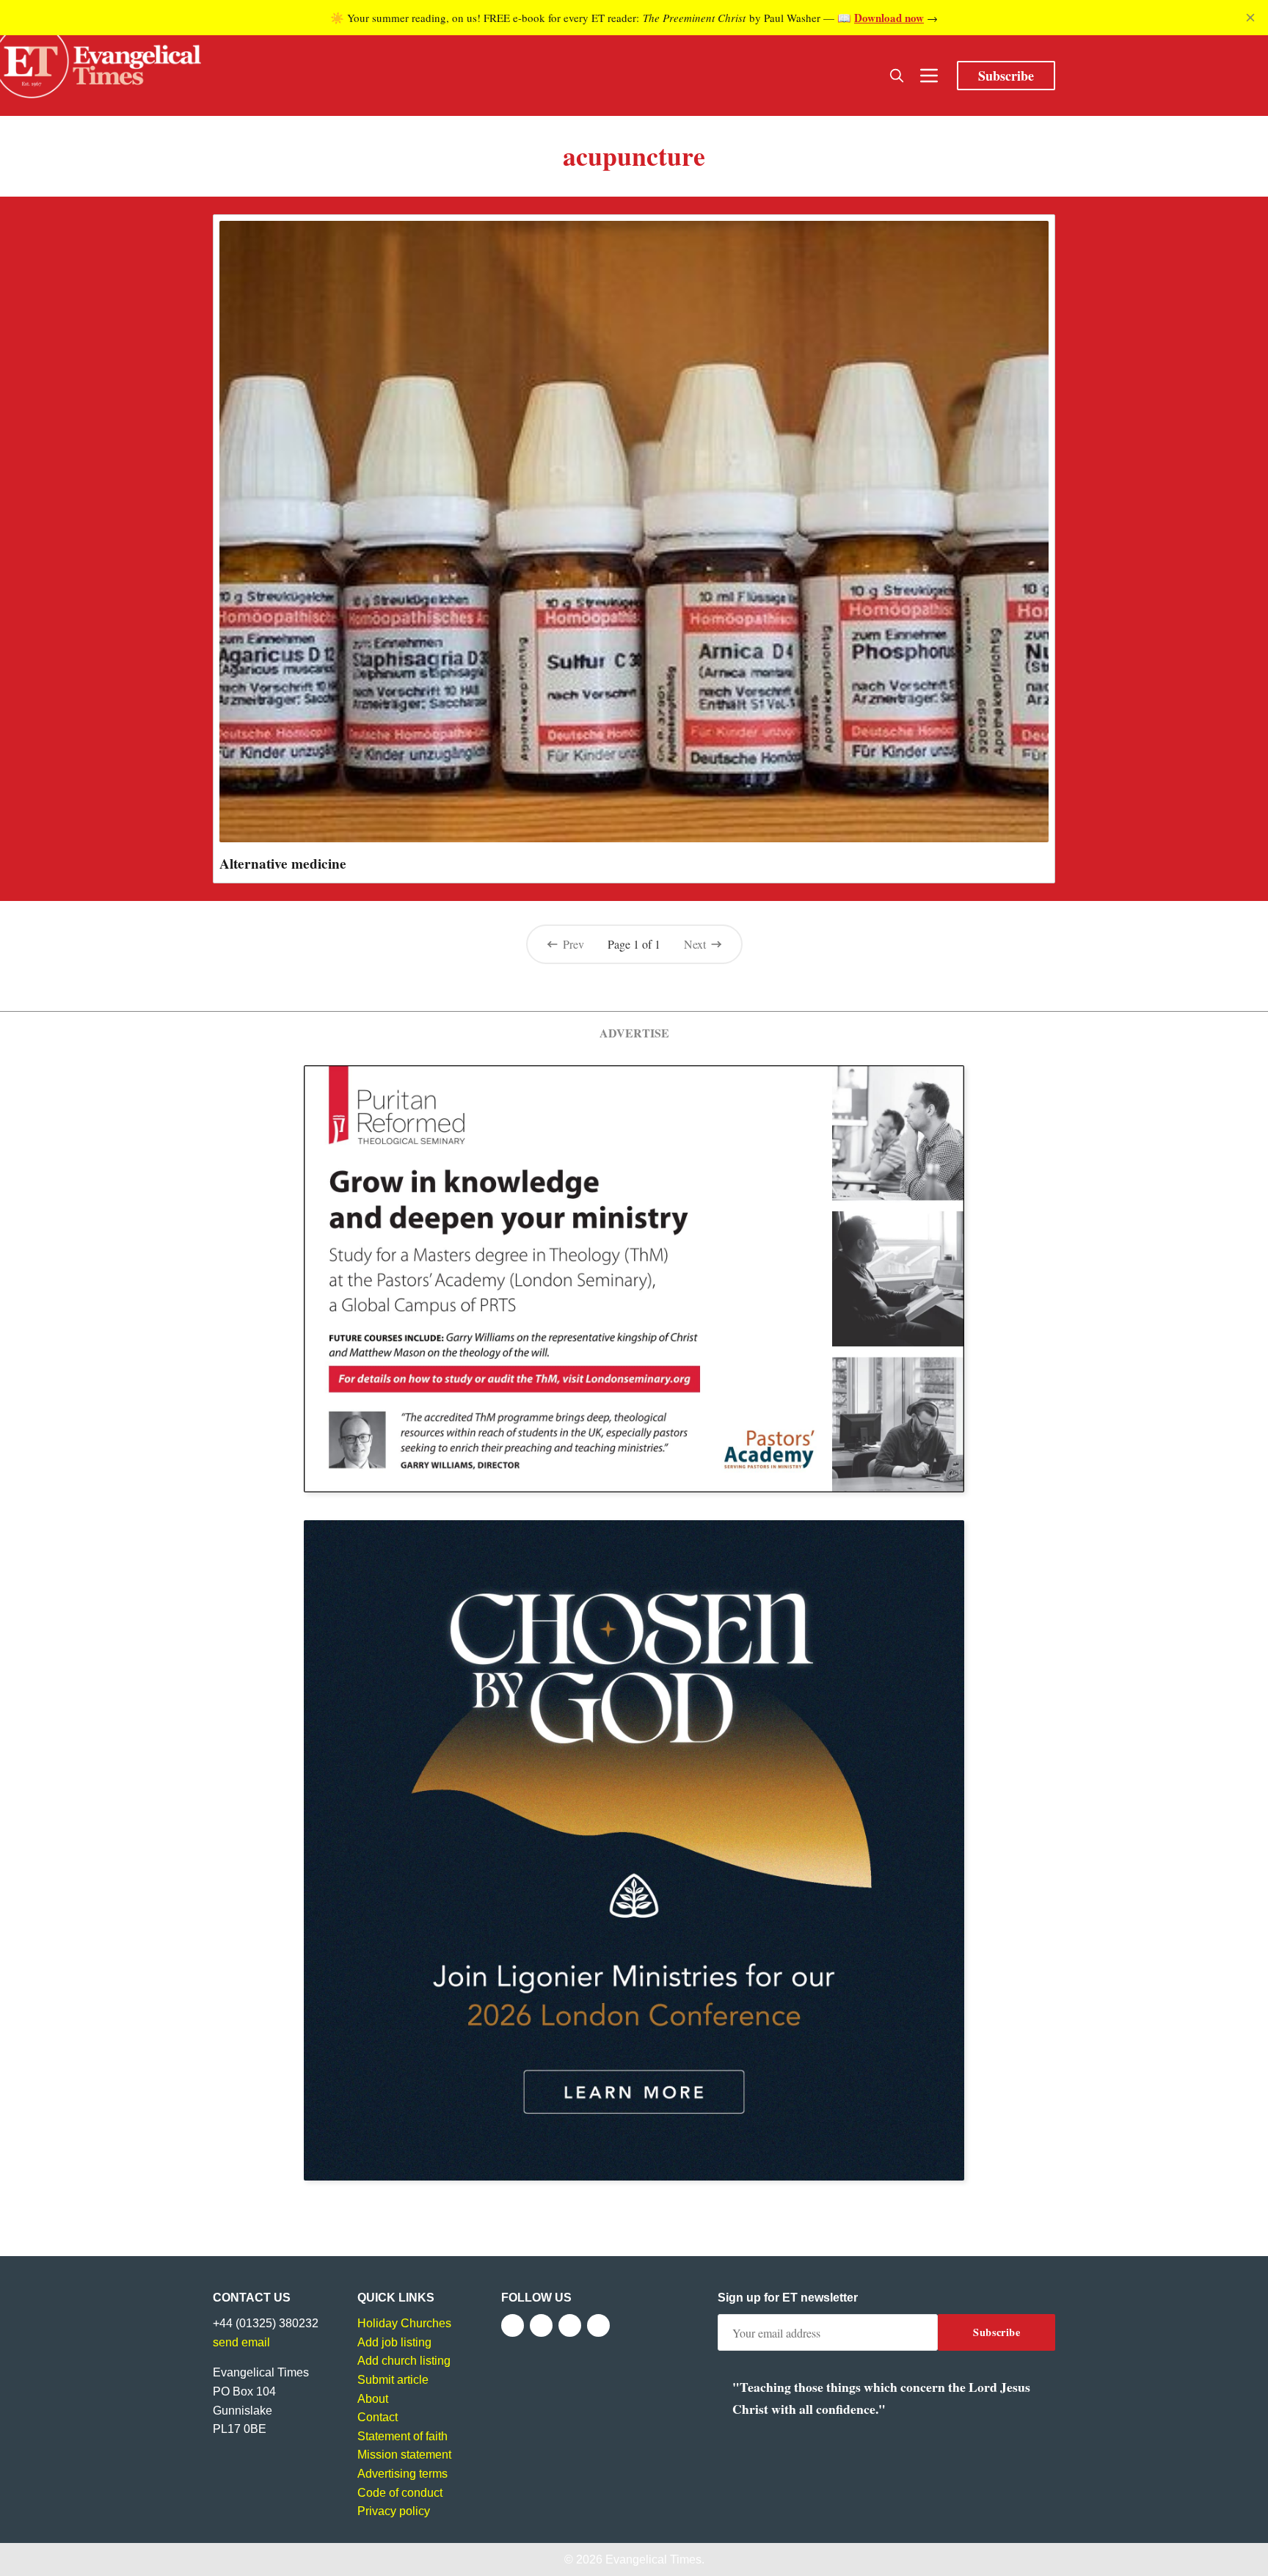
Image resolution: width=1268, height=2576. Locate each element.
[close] (1250, 18)
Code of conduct (400, 2493)
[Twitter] (541, 2325)
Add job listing (394, 2342)
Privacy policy (394, 2511)
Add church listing (404, 2361)
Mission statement (404, 2455)
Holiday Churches (404, 2323)
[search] (897, 76)
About (373, 2399)
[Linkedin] (598, 2325)
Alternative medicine (283, 864)
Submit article (393, 2380)
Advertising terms (402, 2474)
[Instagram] (570, 2325)
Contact (378, 2417)
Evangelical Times (653, 2559)
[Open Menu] (929, 76)
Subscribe (1006, 76)
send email (241, 2342)
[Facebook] (513, 2325)
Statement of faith (402, 2436)
